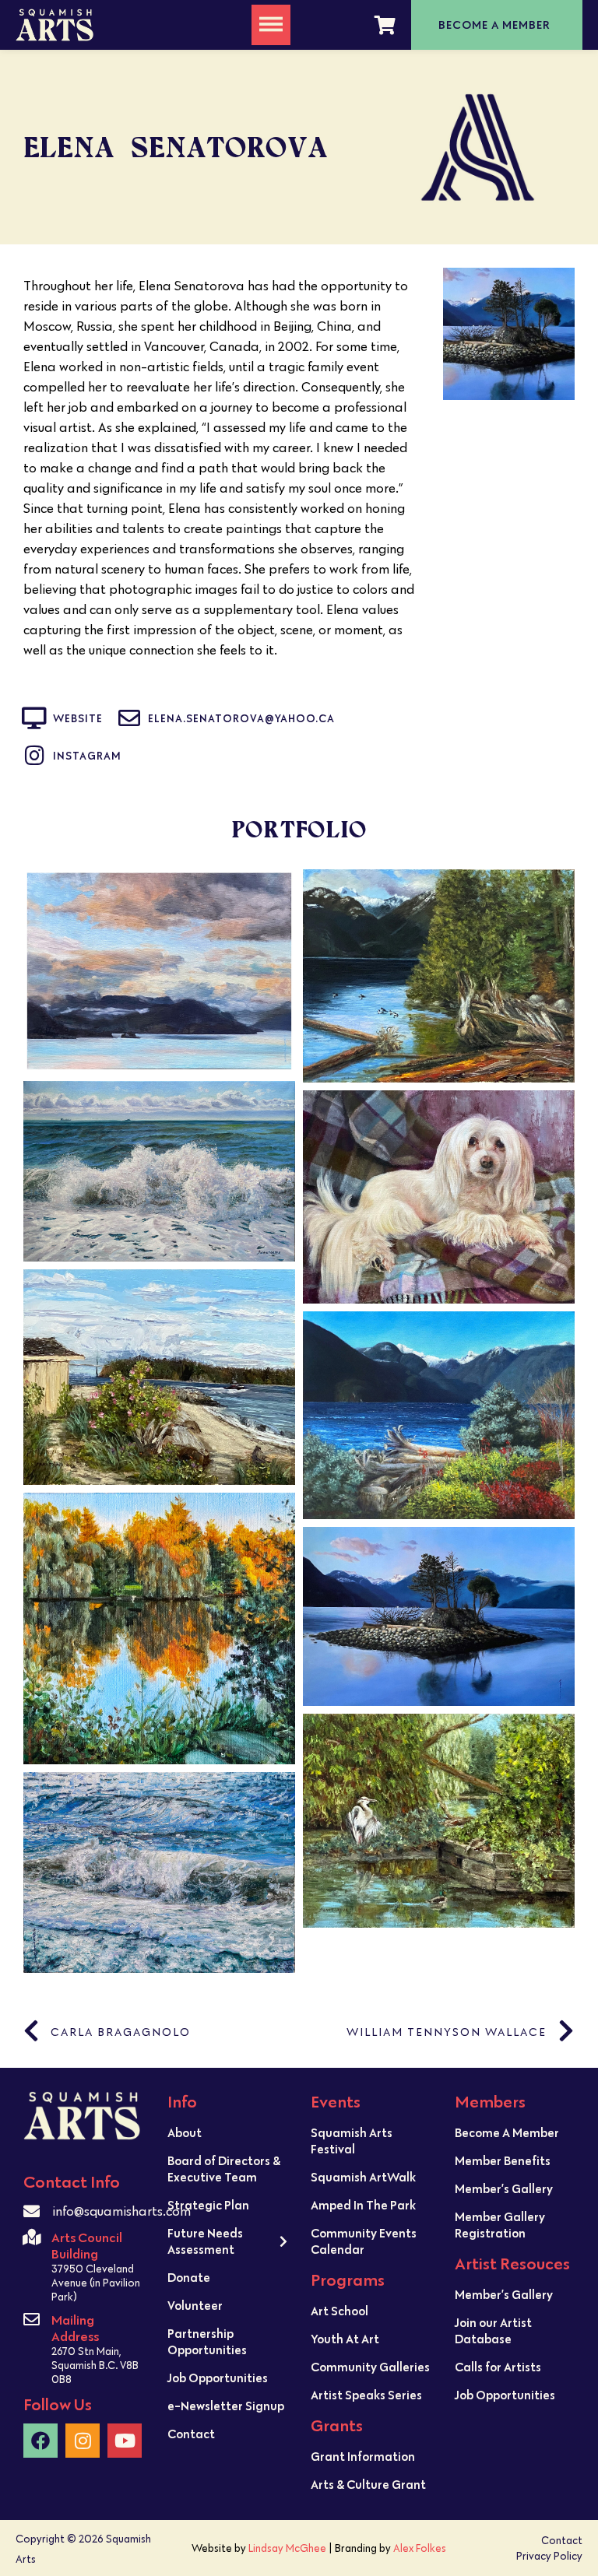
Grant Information (363, 2456)
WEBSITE (78, 718)
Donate (189, 2277)
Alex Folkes (420, 2548)
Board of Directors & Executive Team (224, 2169)
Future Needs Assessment (205, 2241)
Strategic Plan (208, 2205)
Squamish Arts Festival (352, 2141)
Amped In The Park (363, 2205)
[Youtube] (125, 2441)
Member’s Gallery (504, 2188)
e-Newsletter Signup (226, 2406)
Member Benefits (503, 2160)
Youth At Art (345, 2339)
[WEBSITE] (34, 718)
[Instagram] (83, 2441)
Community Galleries (370, 2367)
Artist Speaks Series (366, 2395)
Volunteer (195, 2305)
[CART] (385, 25)
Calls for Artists (498, 2367)
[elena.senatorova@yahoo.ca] (129, 718)
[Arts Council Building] (32, 2237)
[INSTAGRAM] (34, 756)
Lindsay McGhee (287, 2548)
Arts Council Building (87, 2245)
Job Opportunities (218, 2378)
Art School (339, 2311)
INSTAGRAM (87, 756)
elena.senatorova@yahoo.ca (241, 718)
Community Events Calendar (364, 2241)
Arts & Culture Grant (368, 2484)
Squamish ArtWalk (363, 2177)
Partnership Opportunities (207, 2341)
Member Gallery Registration (500, 2225)
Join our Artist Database (493, 2330)
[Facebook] (40, 2441)
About (185, 2132)
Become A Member (507, 2132)
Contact (191, 2434)
